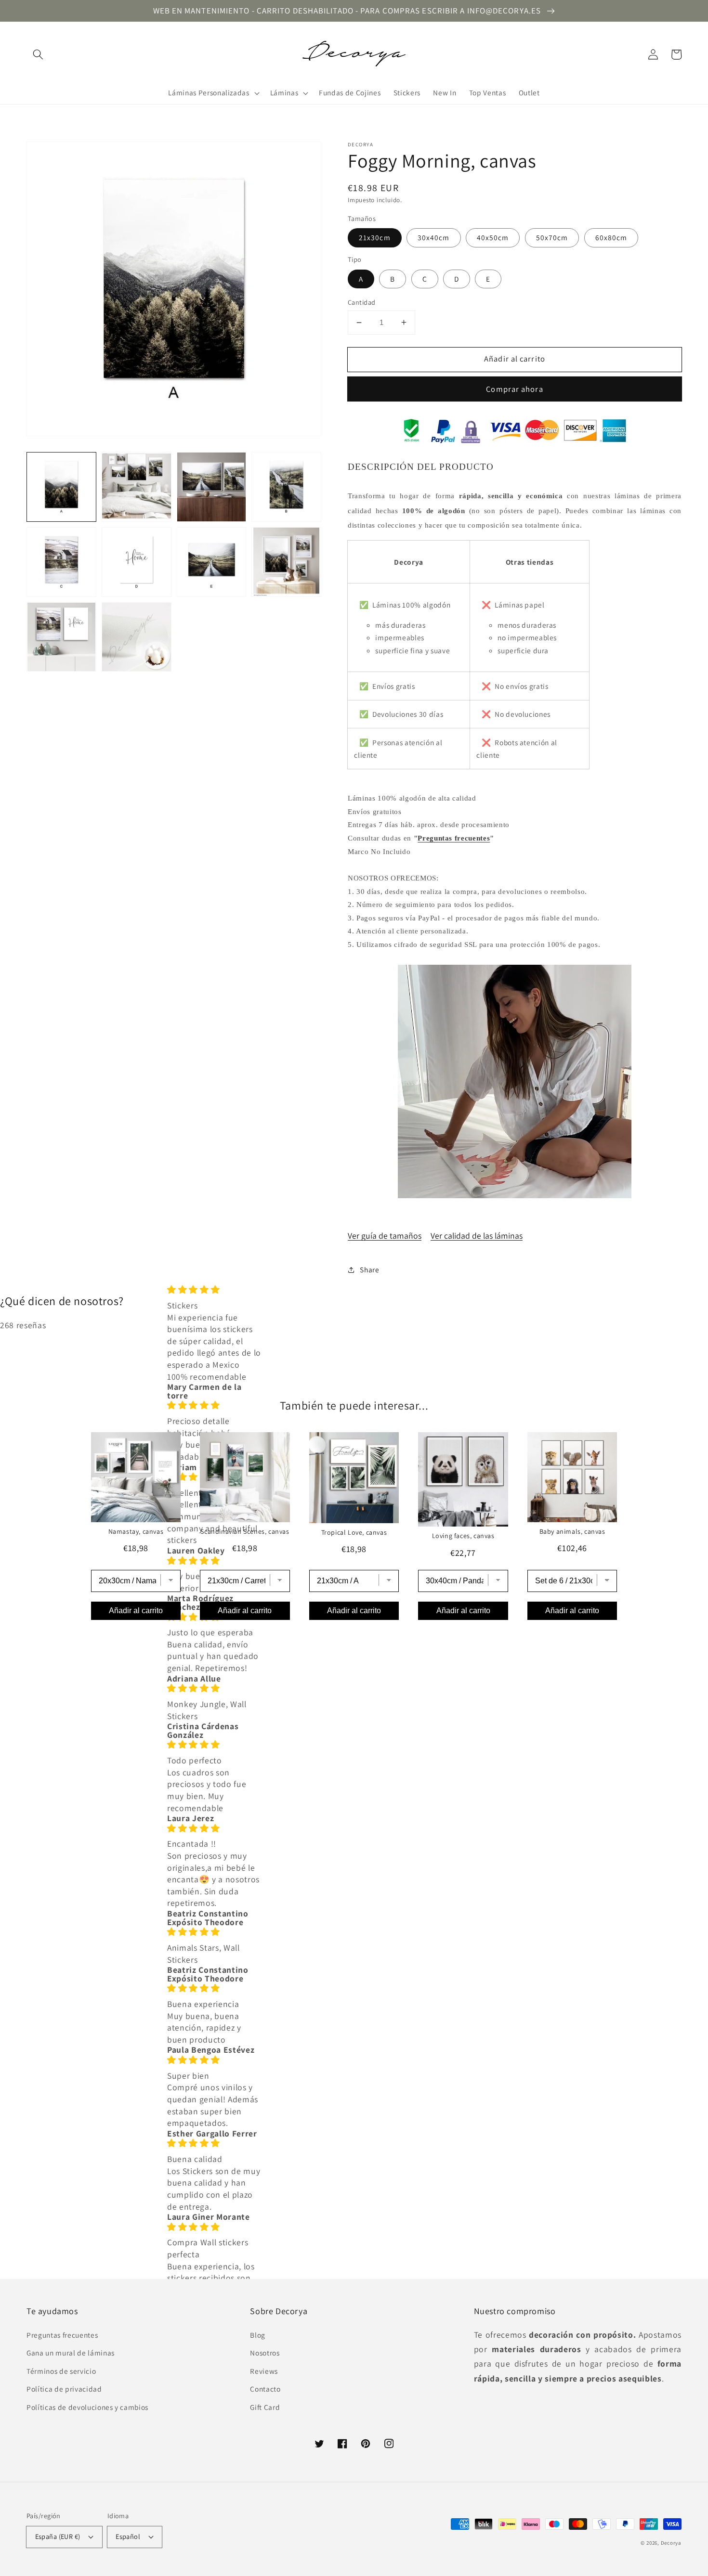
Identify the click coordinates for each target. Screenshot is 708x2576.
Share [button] (369, 1269)
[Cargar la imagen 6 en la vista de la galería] (137, 562)
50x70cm (552, 237)
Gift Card (265, 2407)
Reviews (264, 2371)
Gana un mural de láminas (71, 2353)
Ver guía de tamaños (385, 1236)
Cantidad (362, 302)
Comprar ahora (514, 389)
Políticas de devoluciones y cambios (87, 2407)
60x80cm (611, 237)
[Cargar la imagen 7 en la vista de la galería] (212, 562)
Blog (258, 2335)
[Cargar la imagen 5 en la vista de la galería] (61, 562)
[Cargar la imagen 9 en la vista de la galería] (61, 637)
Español (128, 2536)
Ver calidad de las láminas (477, 1236)
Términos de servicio (61, 2371)
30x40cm (434, 237)
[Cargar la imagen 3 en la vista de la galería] (212, 487)
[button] (38, 54)
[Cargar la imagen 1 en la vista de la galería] (61, 487)
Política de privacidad (64, 2389)
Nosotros (265, 2353)
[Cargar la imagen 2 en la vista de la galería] (137, 487)
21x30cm (375, 237)
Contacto (265, 2389)
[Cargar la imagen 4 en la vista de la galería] (286, 487)
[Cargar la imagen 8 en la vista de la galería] (286, 562)
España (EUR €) (58, 2536)
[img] (214, 1290)
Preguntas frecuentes (454, 838)
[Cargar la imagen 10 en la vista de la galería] (137, 637)
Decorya (671, 2543)
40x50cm (493, 237)
